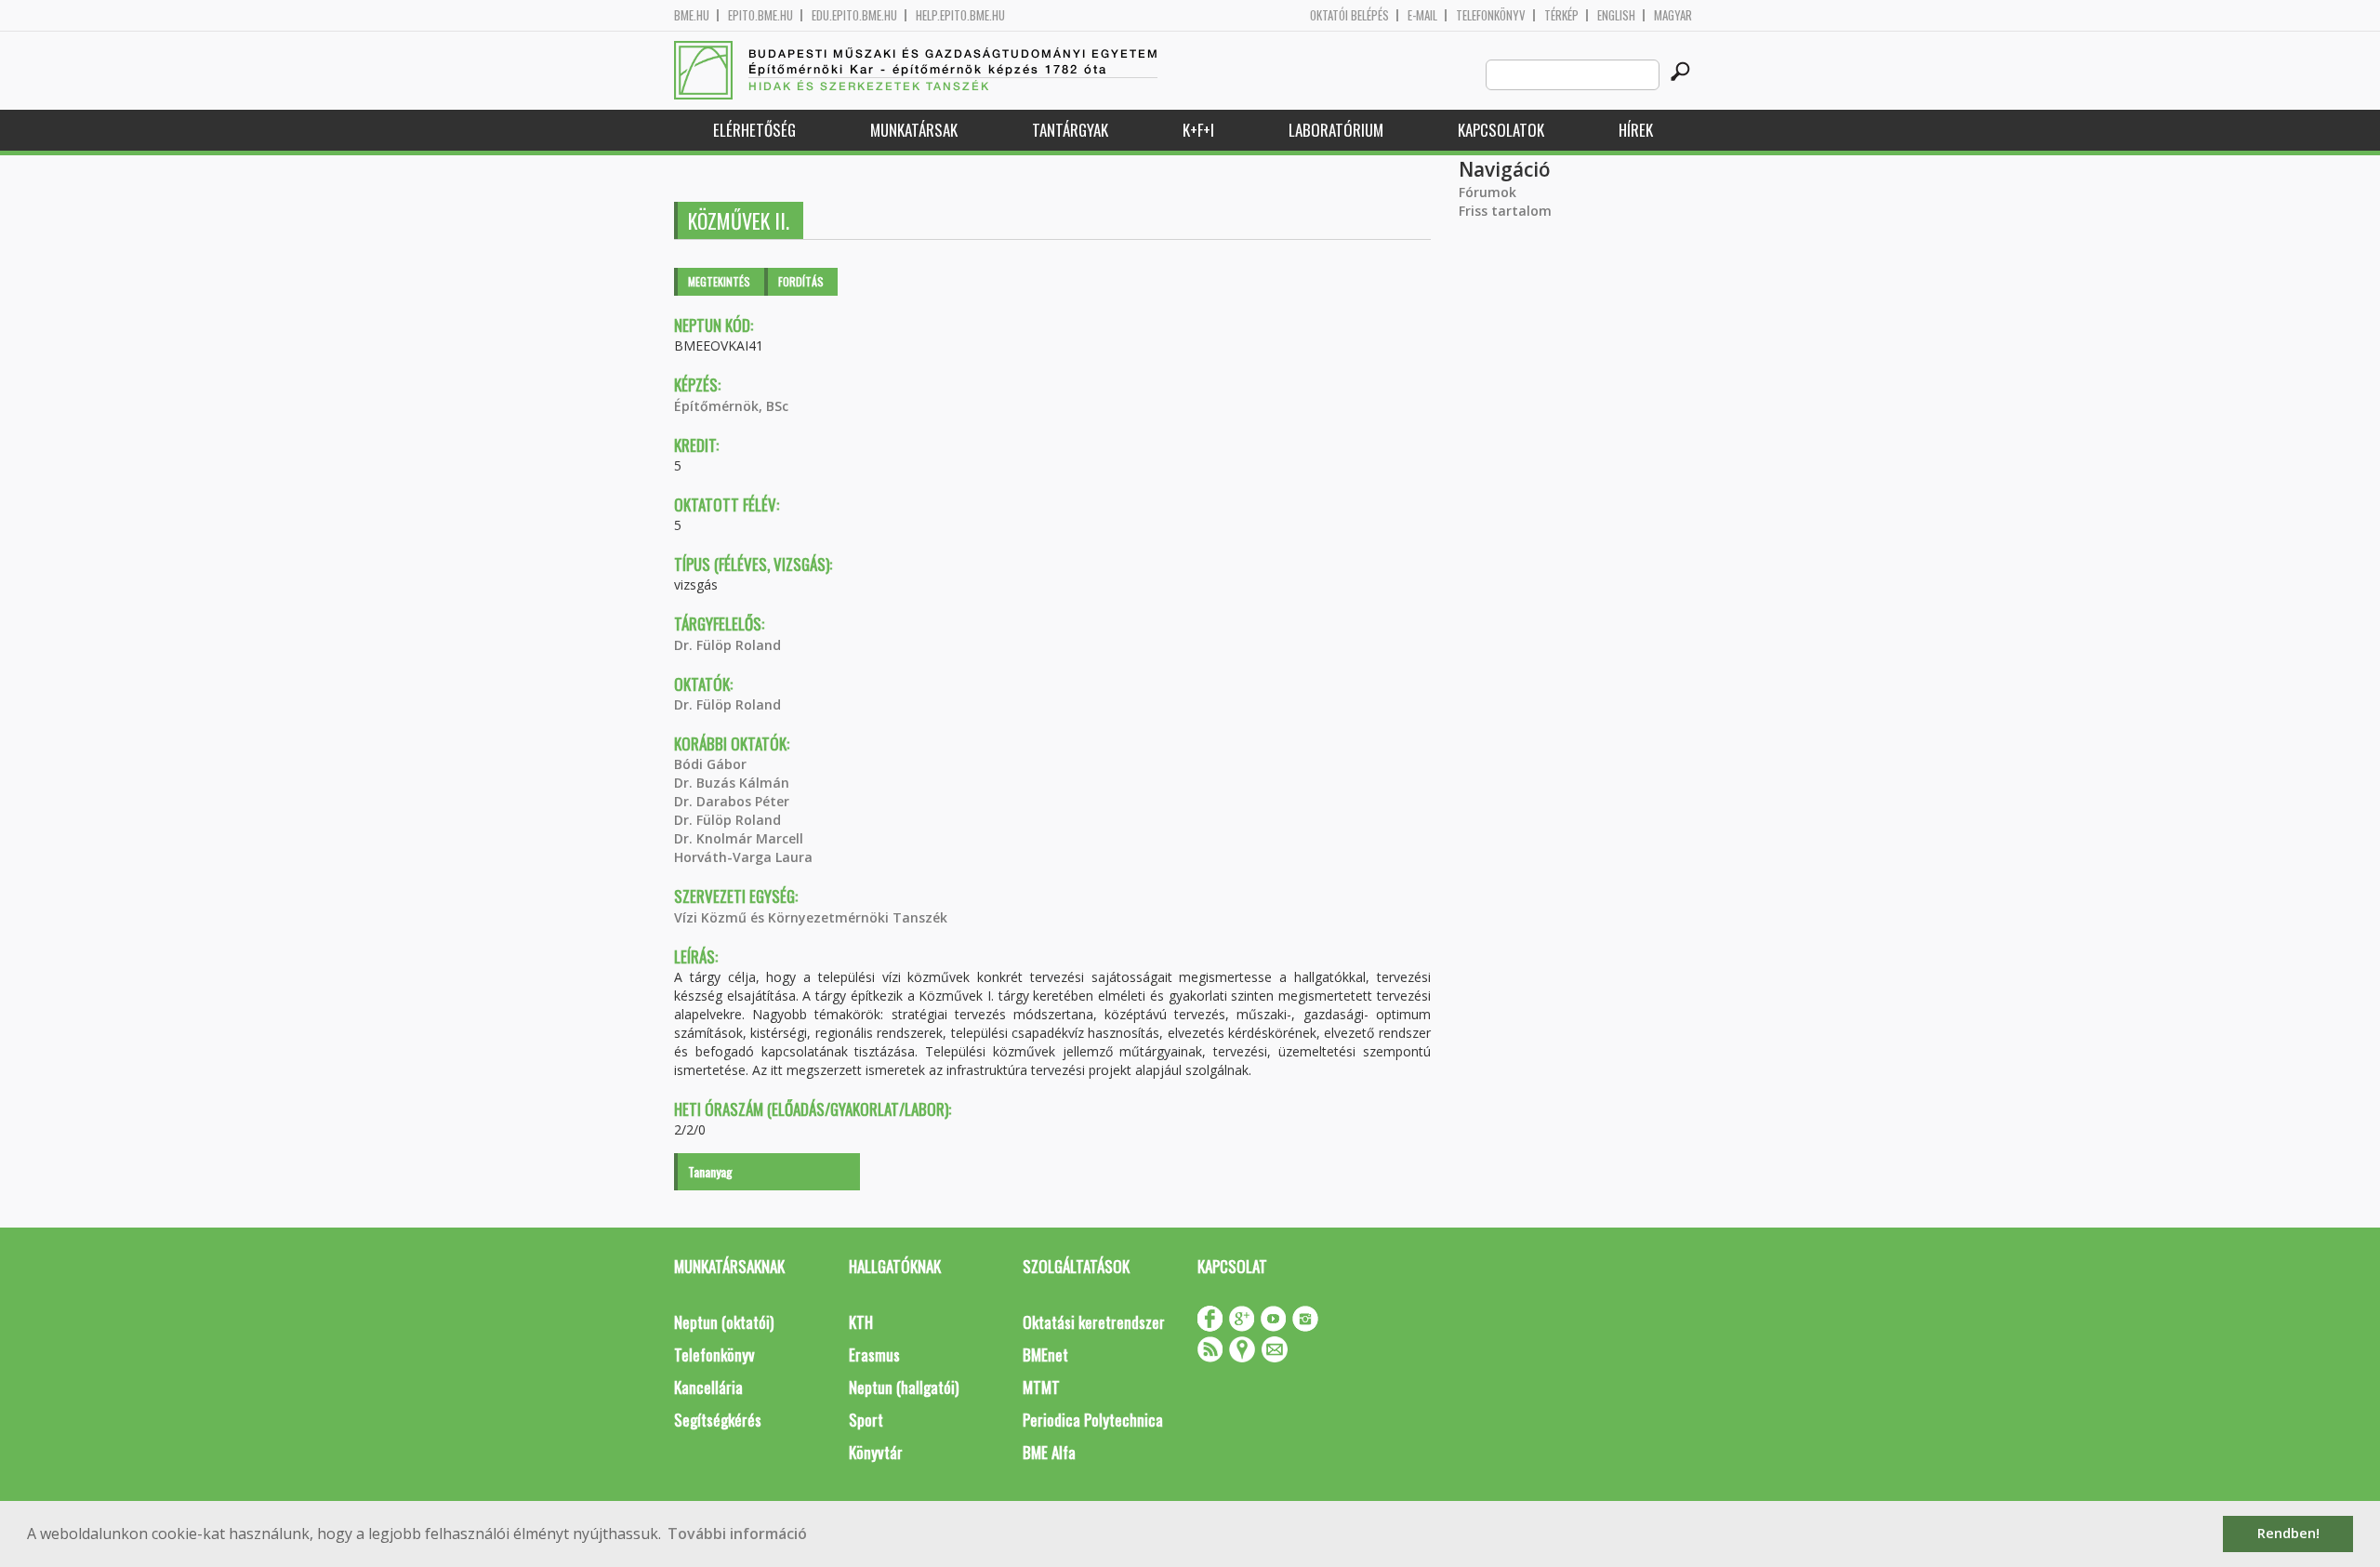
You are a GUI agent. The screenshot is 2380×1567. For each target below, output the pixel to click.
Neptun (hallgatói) (904, 1387)
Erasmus (874, 1355)
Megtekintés (719, 281)
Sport (866, 1420)
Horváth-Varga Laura (743, 857)
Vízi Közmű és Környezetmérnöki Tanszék (811, 917)
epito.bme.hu (760, 15)
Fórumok (1487, 192)
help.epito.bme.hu (960, 15)
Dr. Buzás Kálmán (732, 783)
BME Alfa (1049, 1452)
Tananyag (710, 1171)
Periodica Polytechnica (1093, 1420)
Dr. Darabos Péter (732, 801)
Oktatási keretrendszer (1094, 1322)
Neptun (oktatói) (724, 1322)
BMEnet (1045, 1355)
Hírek (1636, 130)
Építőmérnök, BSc (731, 406)
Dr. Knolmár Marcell (739, 838)
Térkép (1561, 15)
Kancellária (708, 1387)
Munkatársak (914, 130)
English (1616, 15)
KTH (861, 1322)
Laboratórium (1336, 130)
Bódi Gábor (710, 764)
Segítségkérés (718, 1420)
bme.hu (692, 15)
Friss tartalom (1505, 211)
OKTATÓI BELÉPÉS (1349, 15)
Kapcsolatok (1501, 130)
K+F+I (1198, 130)
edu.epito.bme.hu (854, 15)
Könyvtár (876, 1452)
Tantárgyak (1070, 130)
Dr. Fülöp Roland (727, 645)
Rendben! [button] (2288, 1533)
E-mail (1422, 15)
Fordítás (801, 281)
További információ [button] (737, 1534)
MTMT (1041, 1387)
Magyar (1673, 15)
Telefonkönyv (1491, 15)
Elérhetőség (754, 130)
